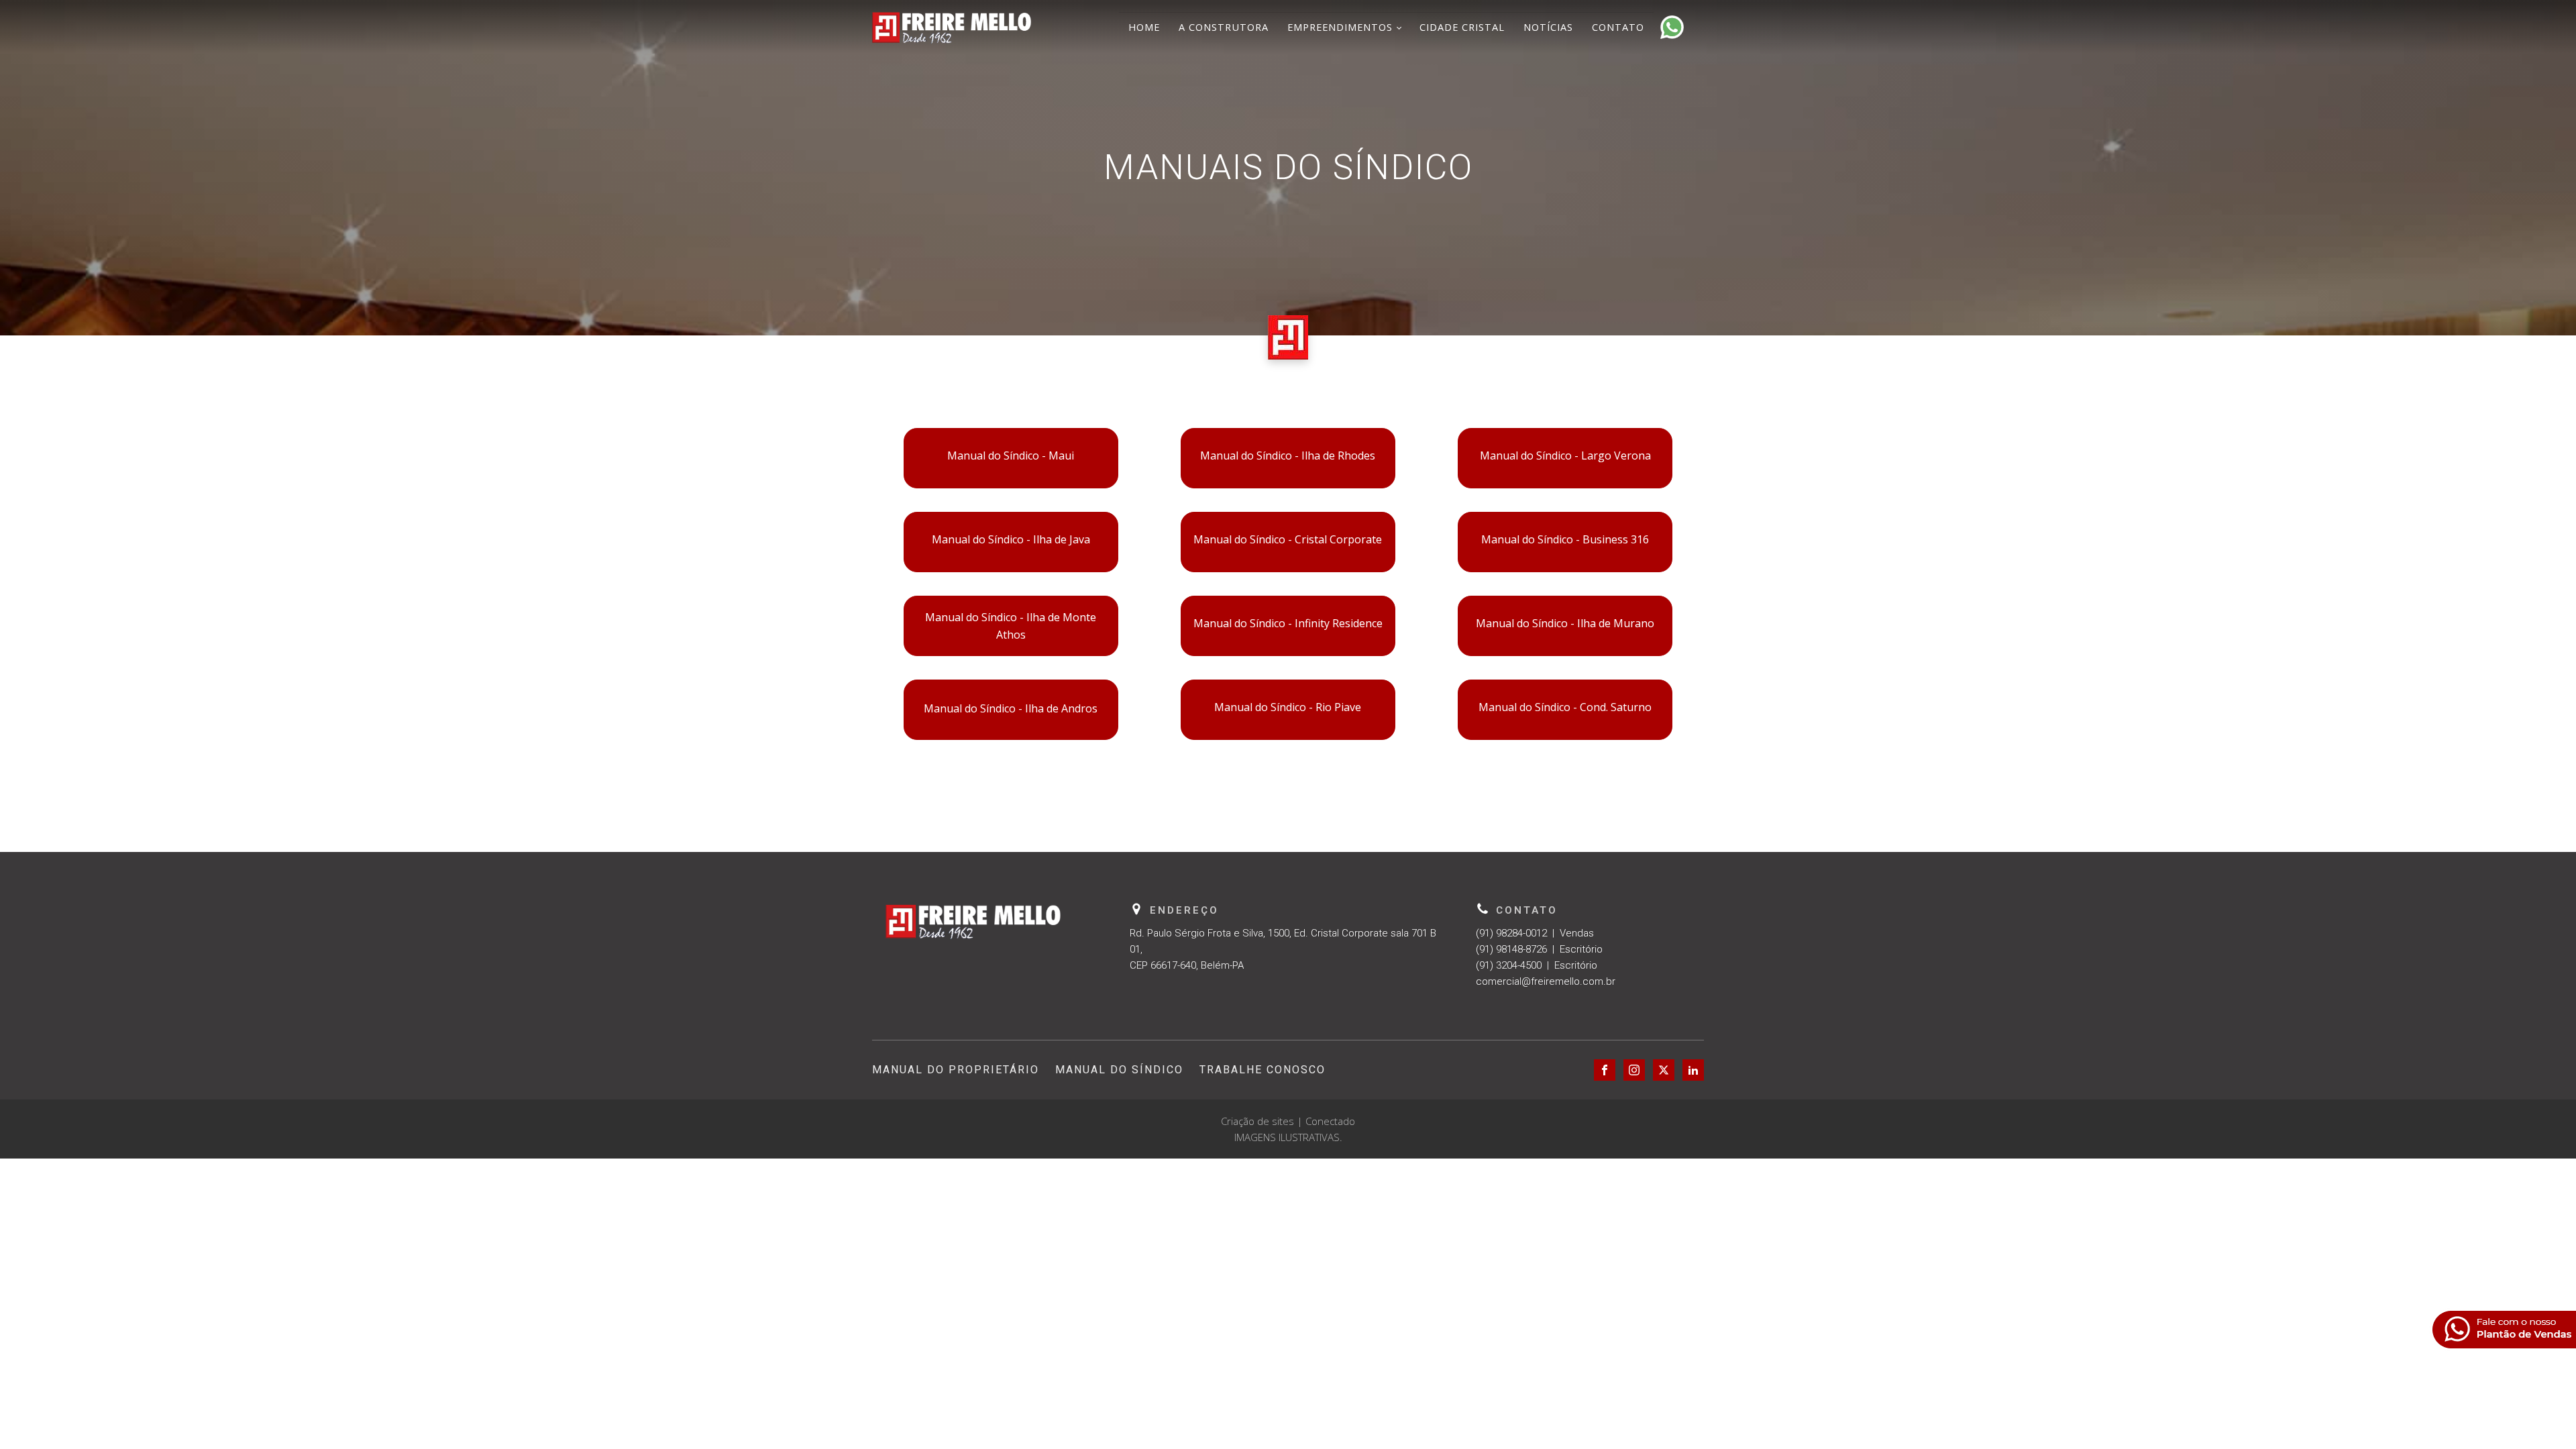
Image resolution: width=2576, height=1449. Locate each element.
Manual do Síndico (1119, 1070)
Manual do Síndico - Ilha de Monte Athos (1011, 626)
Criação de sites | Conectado (1288, 1121)
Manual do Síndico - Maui (1011, 455)
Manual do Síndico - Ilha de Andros (1011, 708)
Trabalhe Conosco (1263, 1070)
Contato (1618, 27)
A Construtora (1224, 27)
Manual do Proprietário (956, 1070)
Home (1144, 27)
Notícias (1548, 27)
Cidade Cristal (1462, 27)
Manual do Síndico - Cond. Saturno (1565, 707)
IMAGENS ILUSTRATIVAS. (1288, 1137)
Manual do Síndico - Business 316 (1565, 539)
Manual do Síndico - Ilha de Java (1011, 539)
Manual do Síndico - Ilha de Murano (1565, 623)
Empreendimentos (1340, 27)
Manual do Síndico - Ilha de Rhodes (1288, 455)
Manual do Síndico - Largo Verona (1565, 455)
